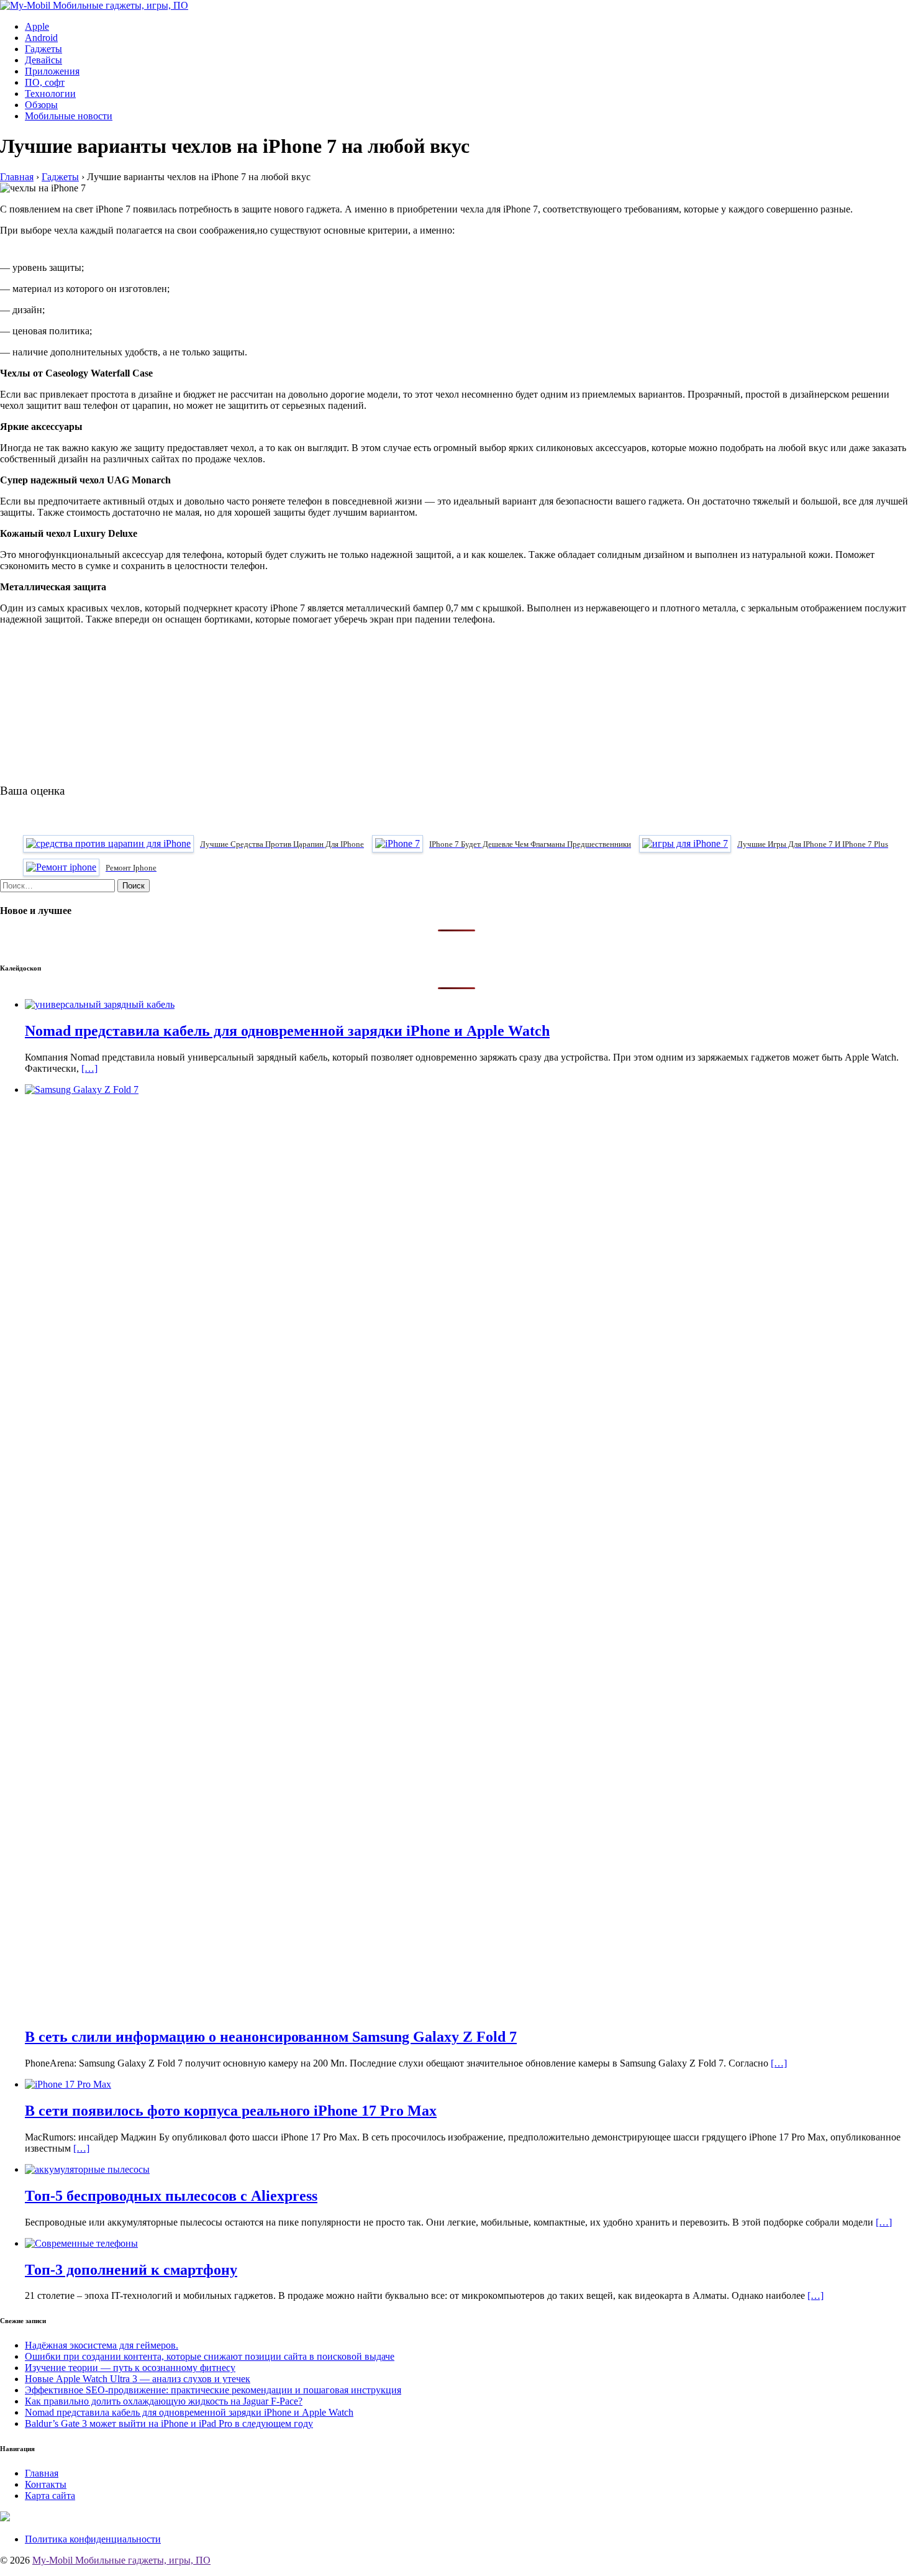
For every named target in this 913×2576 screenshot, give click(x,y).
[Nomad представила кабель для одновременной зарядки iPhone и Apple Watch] (100, 1004)
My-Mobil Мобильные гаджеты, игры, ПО (121, 2560)
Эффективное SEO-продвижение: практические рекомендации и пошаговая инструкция (213, 2390)
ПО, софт (45, 82)
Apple (37, 26)
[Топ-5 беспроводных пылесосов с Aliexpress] (87, 2169)
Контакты (46, 2484)
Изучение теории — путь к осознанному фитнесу (130, 2368)
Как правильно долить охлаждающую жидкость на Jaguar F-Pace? (164, 2401)
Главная (42, 2473)
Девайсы (43, 60)
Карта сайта (50, 2496)
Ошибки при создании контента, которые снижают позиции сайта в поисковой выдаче (210, 2356)
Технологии (50, 94)
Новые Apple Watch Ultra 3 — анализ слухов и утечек (138, 2379)
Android (41, 38)
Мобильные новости (69, 116)
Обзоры (41, 105)
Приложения (52, 71)
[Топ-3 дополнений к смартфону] (81, 2243)
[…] (89, 1068)
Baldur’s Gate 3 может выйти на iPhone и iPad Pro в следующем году (169, 2423)
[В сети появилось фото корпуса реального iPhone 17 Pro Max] (68, 2084)
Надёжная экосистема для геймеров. (102, 2345)
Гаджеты (43, 49)
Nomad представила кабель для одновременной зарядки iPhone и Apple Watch (189, 2412)
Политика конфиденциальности (93, 2539)
